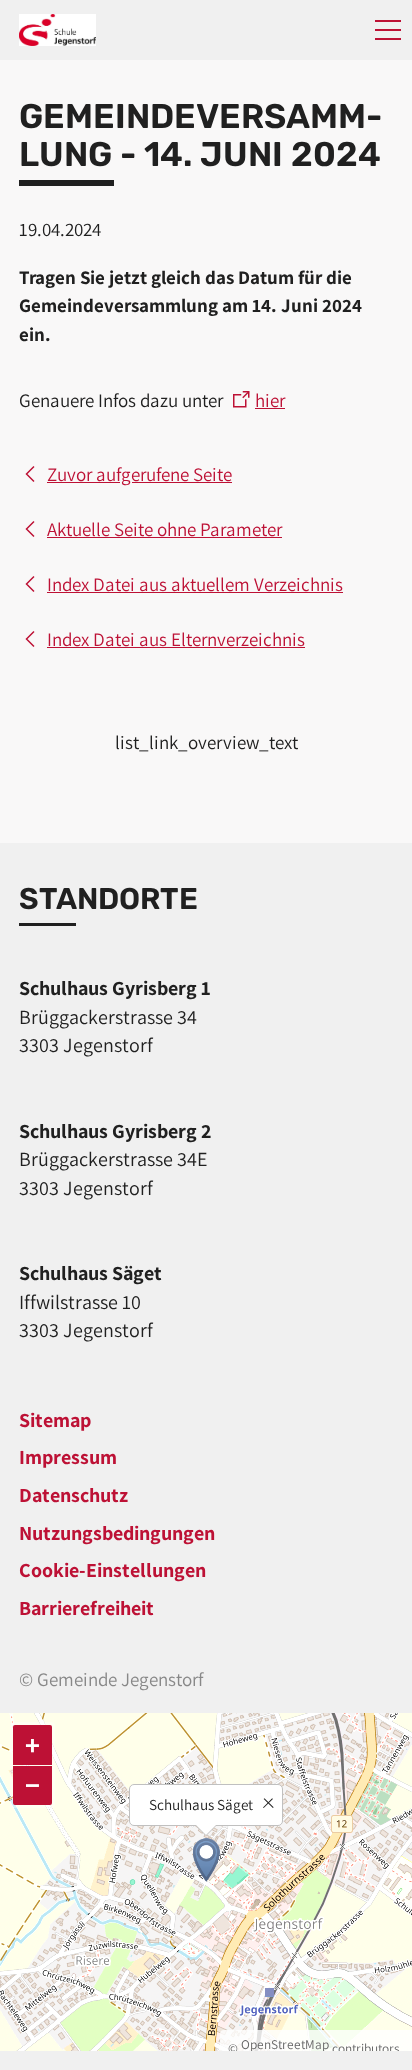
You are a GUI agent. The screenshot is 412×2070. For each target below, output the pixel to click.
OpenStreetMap (285, 2044)
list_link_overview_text (206, 742)
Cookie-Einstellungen (112, 1570)
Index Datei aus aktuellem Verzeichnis (195, 584)
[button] (388, 30)
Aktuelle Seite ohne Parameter (164, 529)
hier (270, 400)
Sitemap (55, 1420)
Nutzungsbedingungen (117, 1533)
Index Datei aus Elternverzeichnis (176, 639)
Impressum (68, 1457)
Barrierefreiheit (86, 1608)
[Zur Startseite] (57, 30)
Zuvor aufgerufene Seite (139, 474)
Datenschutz (73, 1495)
